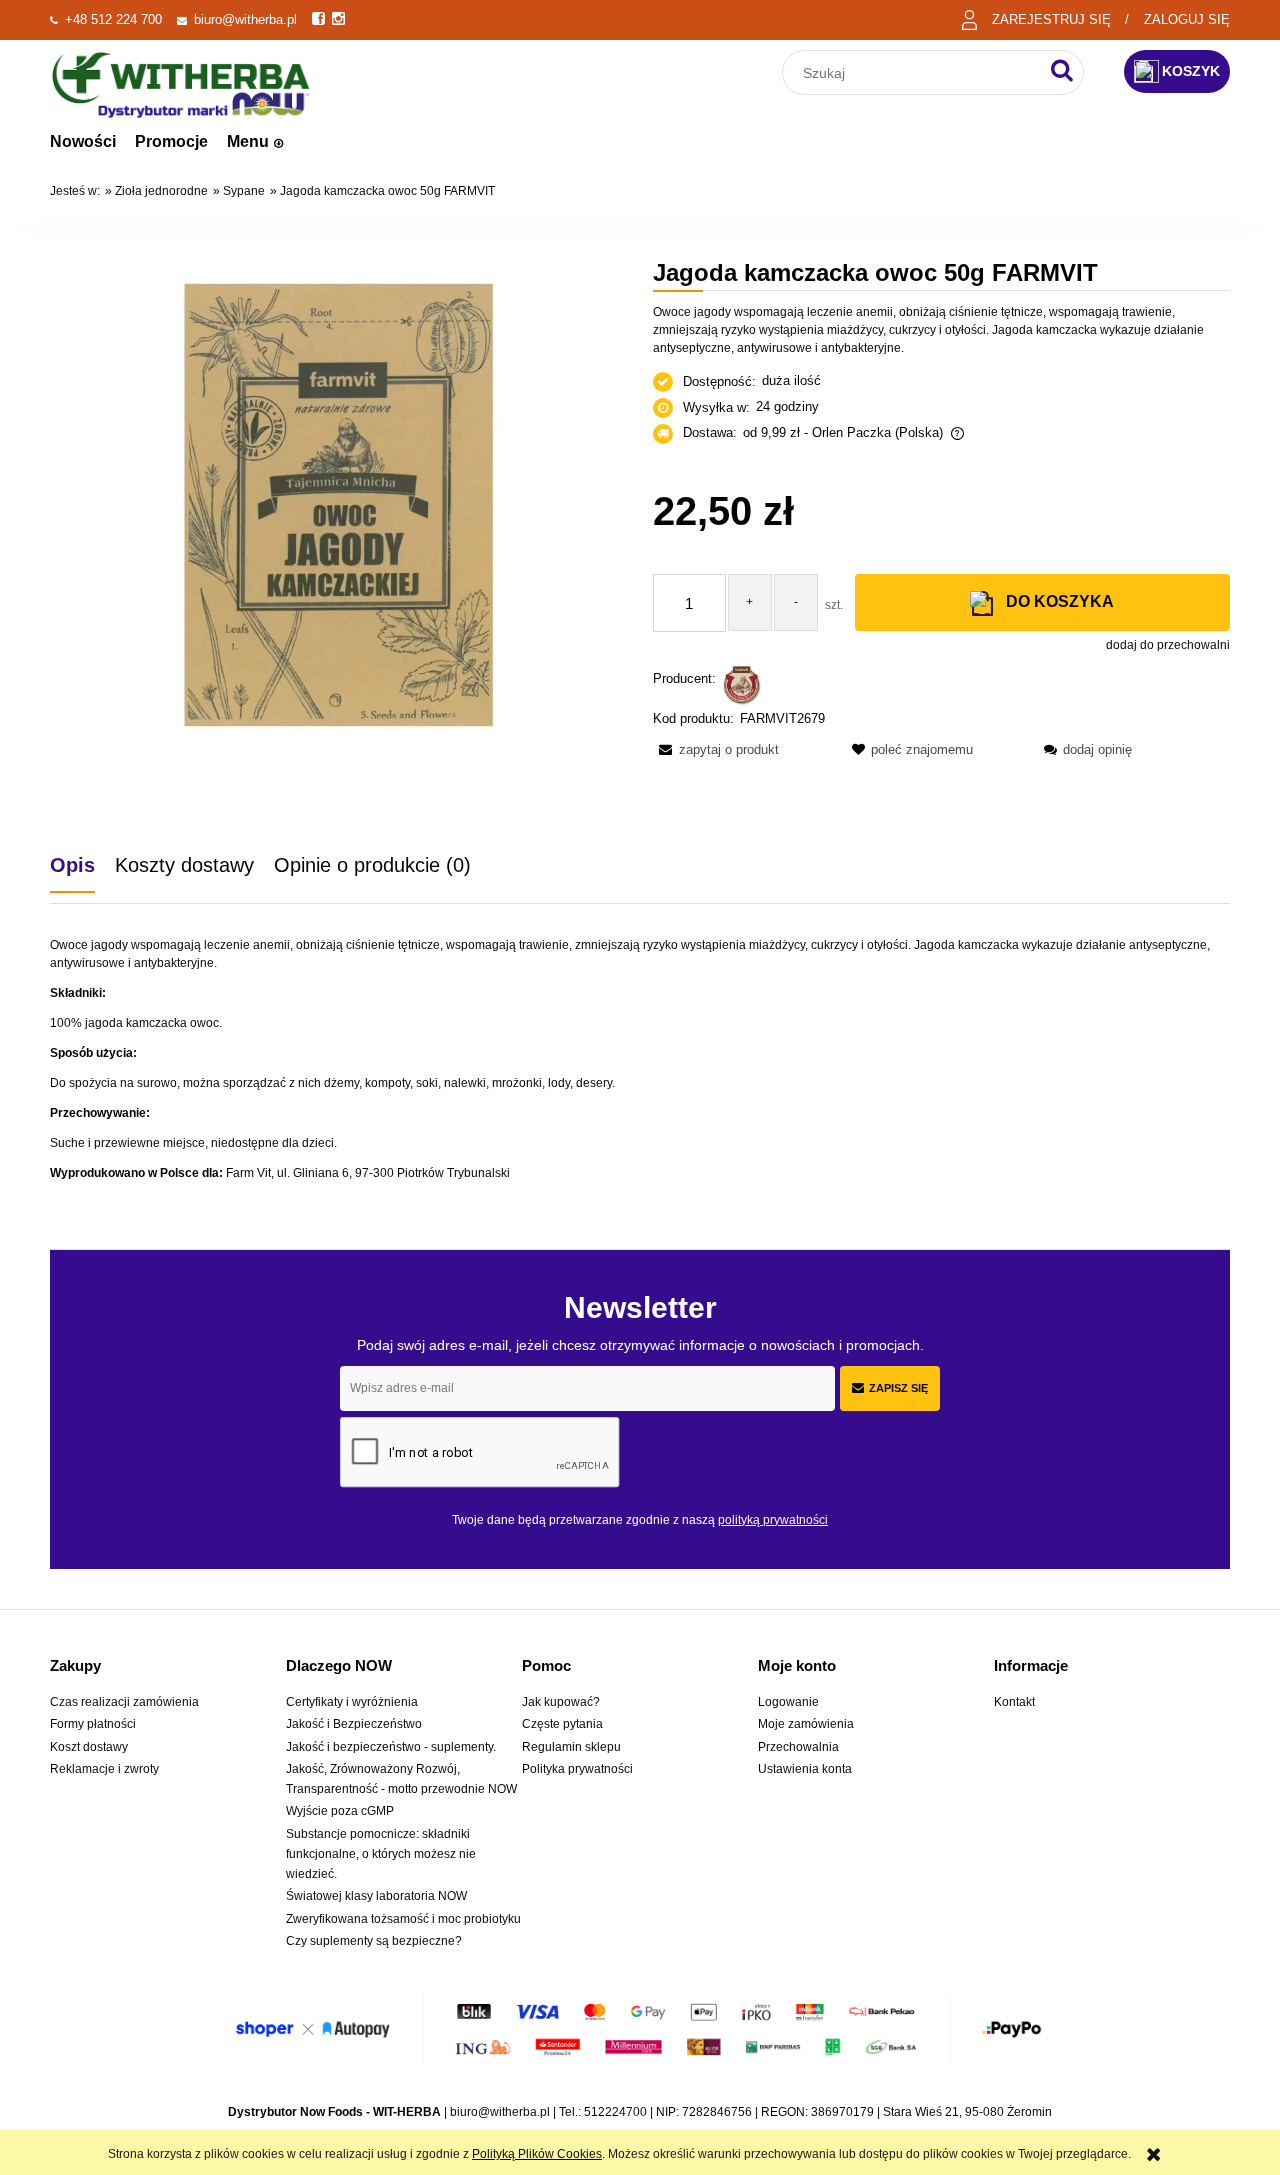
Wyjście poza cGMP (340, 1811)
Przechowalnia (798, 1747)
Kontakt (1014, 1702)
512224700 (615, 2112)
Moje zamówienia (806, 1724)
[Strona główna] (181, 82)
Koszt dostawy (89, 1747)
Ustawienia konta (805, 1769)
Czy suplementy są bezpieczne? (374, 1941)
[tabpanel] (640, 1059)
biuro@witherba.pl (245, 19)
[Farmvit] (742, 684)
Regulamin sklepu (571, 1747)
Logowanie (788, 1702)
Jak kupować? (561, 1702)
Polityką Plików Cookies (537, 2154)
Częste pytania (562, 1724)
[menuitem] (83, 142)
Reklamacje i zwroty (104, 1769)
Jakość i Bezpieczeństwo (354, 1724)
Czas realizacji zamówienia (124, 1702)
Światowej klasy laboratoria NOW (376, 1896)
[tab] (82, 865)
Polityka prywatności (577, 1769)
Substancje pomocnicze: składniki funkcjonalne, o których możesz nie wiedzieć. (381, 1854)
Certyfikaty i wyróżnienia (352, 1702)
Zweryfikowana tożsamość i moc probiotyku (403, 1919)
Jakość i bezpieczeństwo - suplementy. (391, 1747)
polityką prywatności (773, 1520)
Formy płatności (93, 1724)
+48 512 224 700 (113, 19)
